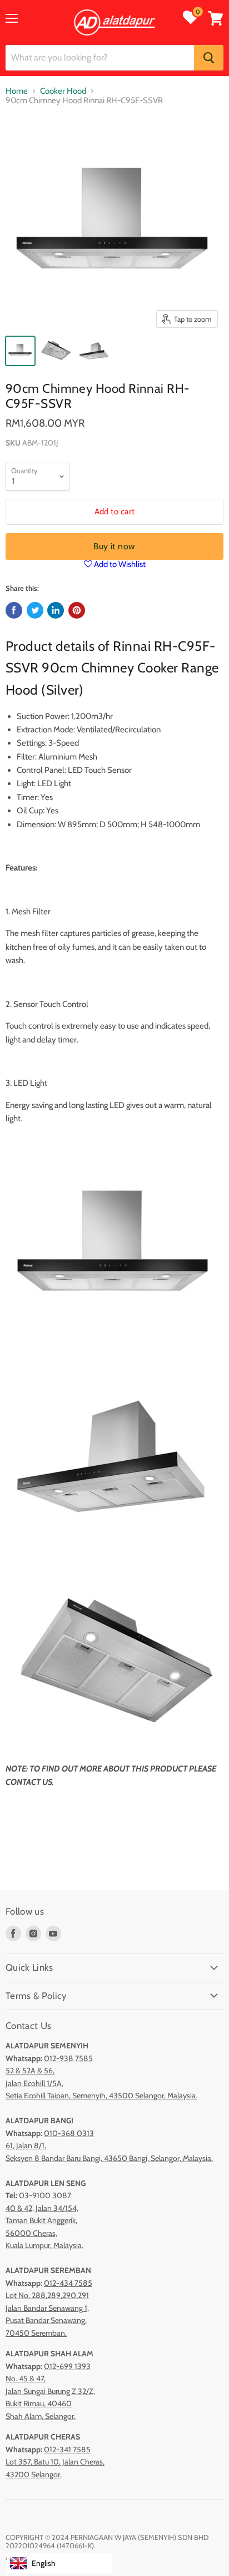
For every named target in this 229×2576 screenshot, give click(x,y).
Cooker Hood (63, 91)
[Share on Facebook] (14, 610)
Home (17, 91)
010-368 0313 (69, 2133)
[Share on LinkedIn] (56, 610)
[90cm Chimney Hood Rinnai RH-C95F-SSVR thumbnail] (20, 351)
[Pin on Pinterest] (77, 610)
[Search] (209, 58)
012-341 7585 (67, 2450)
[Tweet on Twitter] (35, 610)
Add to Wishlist (119, 564)
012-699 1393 (67, 2366)
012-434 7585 (68, 2283)
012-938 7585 (68, 2058)
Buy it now (114, 546)
